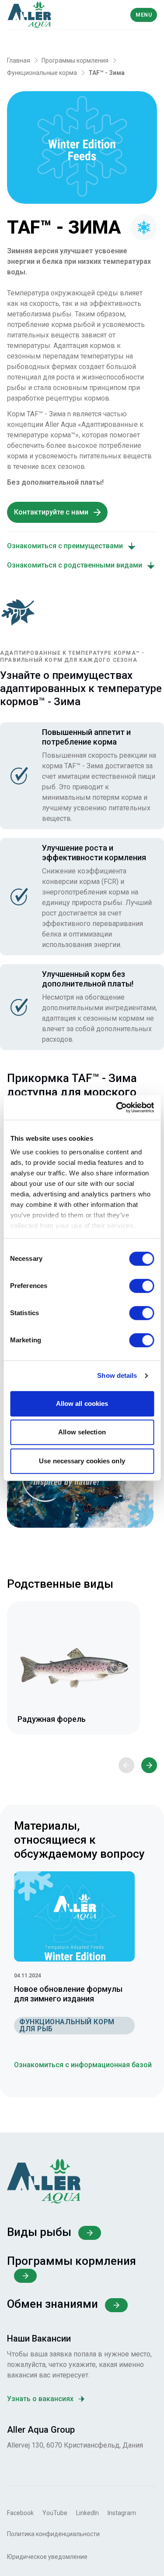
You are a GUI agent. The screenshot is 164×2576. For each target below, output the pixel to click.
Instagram (122, 2513)
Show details (117, 1375)
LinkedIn (87, 2513)
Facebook (20, 2513)
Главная (19, 60)
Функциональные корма (42, 73)
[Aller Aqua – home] (44, 15)
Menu (144, 15)
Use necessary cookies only (82, 1461)
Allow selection (82, 1432)
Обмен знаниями (52, 2304)
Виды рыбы (39, 2232)
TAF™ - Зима (106, 73)
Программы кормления (75, 60)
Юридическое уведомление (47, 2557)
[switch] (141, 1286)
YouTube (55, 2513)
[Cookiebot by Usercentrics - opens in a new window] (117, 1107)
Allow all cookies (82, 1403)
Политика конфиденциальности (53, 2534)
